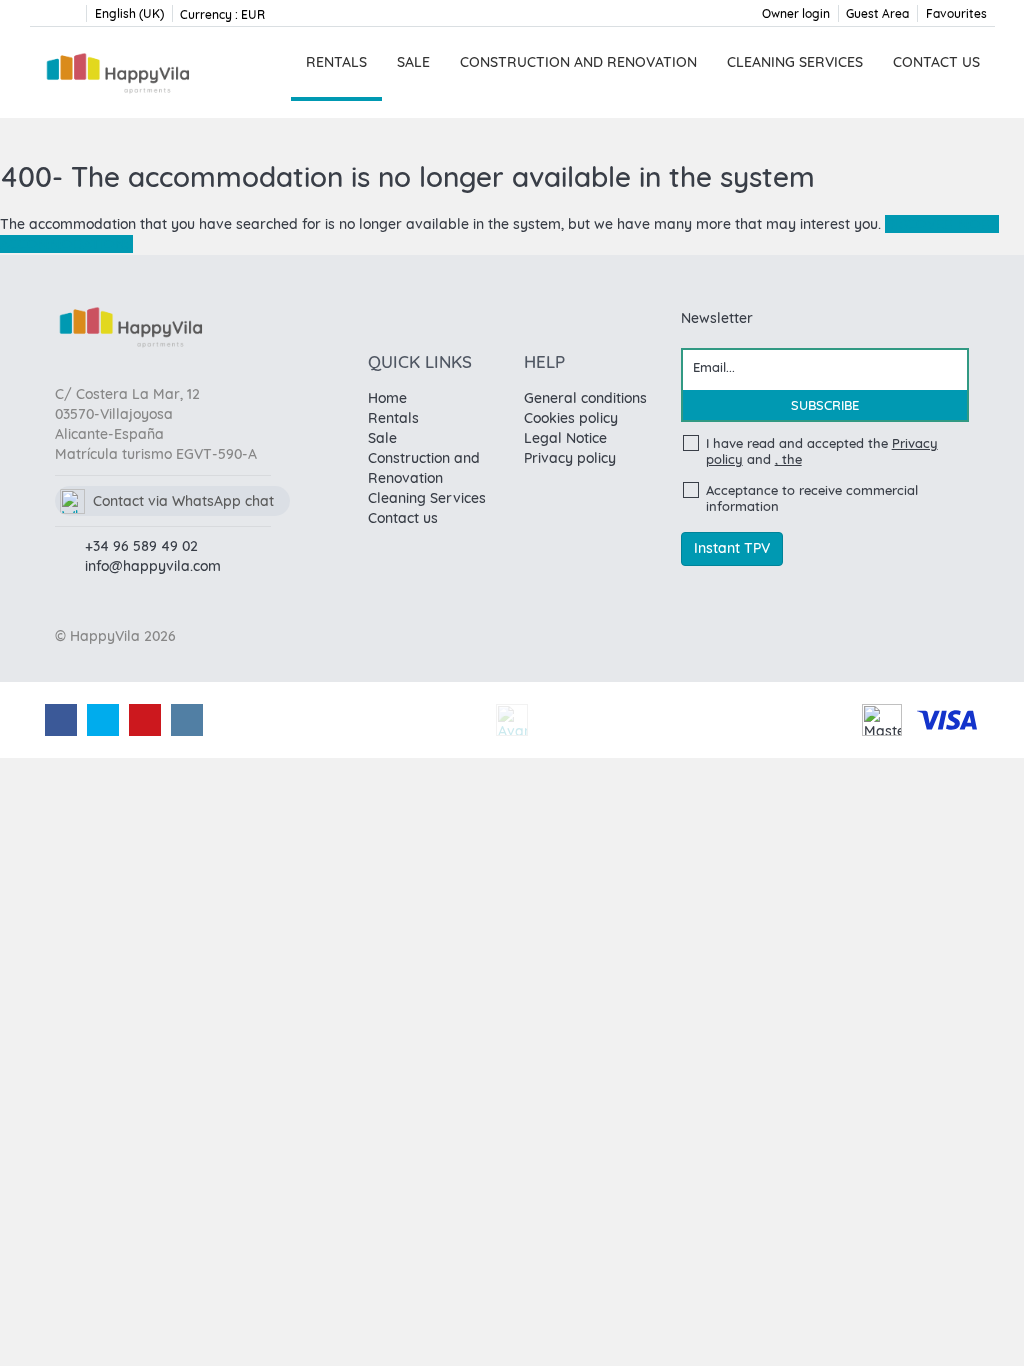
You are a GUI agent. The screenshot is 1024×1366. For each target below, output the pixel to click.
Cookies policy (571, 418)
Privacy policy (570, 458)
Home (387, 398)
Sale (413, 62)
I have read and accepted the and (822, 451)
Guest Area (877, 13)
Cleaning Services (795, 62)
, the (788, 459)
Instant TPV (732, 548)
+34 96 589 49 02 (141, 546)
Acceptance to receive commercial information (812, 498)
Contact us (936, 62)
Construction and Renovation (578, 62)
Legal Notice (565, 438)
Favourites (956, 13)
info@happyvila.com (153, 566)
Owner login (796, 13)
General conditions (585, 398)
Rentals (336, 62)
